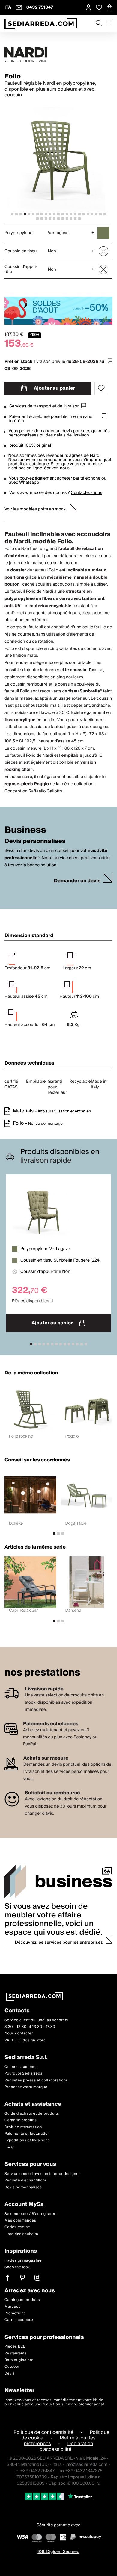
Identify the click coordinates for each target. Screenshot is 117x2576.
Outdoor (12, 2367)
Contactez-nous (87, 493)
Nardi (95, 456)
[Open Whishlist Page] (99, 7)
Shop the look (17, 2268)
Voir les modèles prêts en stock (36, 509)
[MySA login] (88, 7)
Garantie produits (21, 2121)
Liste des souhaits (21, 2234)
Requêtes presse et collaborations (36, 2080)
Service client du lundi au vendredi (36, 2020)
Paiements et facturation (27, 2134)
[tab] (12, 214)
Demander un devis (77, 881)
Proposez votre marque (26, 2087)
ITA (8, 7)
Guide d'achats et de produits (32, 2114)
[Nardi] (58, 55)
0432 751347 (40, 7)
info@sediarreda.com (87, 2465)
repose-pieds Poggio (27, 784)
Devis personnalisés (23, 2187)
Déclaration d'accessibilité (66, 2447)
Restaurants (16, 2353)
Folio (18, 1123)
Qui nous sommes (21, 2067)
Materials (23, 1111)
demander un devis (53, 431)
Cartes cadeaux (19, 2320)
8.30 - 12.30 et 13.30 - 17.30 (30, 2027)
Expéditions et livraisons (27, 2141)
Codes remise (17, 2227)
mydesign (23, 2261)
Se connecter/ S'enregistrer (30, 2214)
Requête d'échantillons (26, 2181)
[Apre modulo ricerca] (99, 24)
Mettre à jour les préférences (60, 2441)
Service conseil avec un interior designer (42, 2174)
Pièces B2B (15, 2347)
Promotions (15, 2313)
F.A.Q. (10, 2147)
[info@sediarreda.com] (19, 7)
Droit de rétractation (23, 2127)
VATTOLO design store (25, 2040)
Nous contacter (19, 2034)
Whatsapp (29, 483)
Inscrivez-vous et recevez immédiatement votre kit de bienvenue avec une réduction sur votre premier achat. (55, 2402)
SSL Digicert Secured (58, 2552)
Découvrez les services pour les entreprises (59, 1943)
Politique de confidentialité (43, 2432)
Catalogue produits (22, 2300)
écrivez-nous (57, 468)
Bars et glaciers (19, 2360)
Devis (10, 2373)
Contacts (17, 2011)
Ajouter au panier (54, 388)
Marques (13, 2307)
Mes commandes (20, 2221)
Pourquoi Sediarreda (24, 2074)
